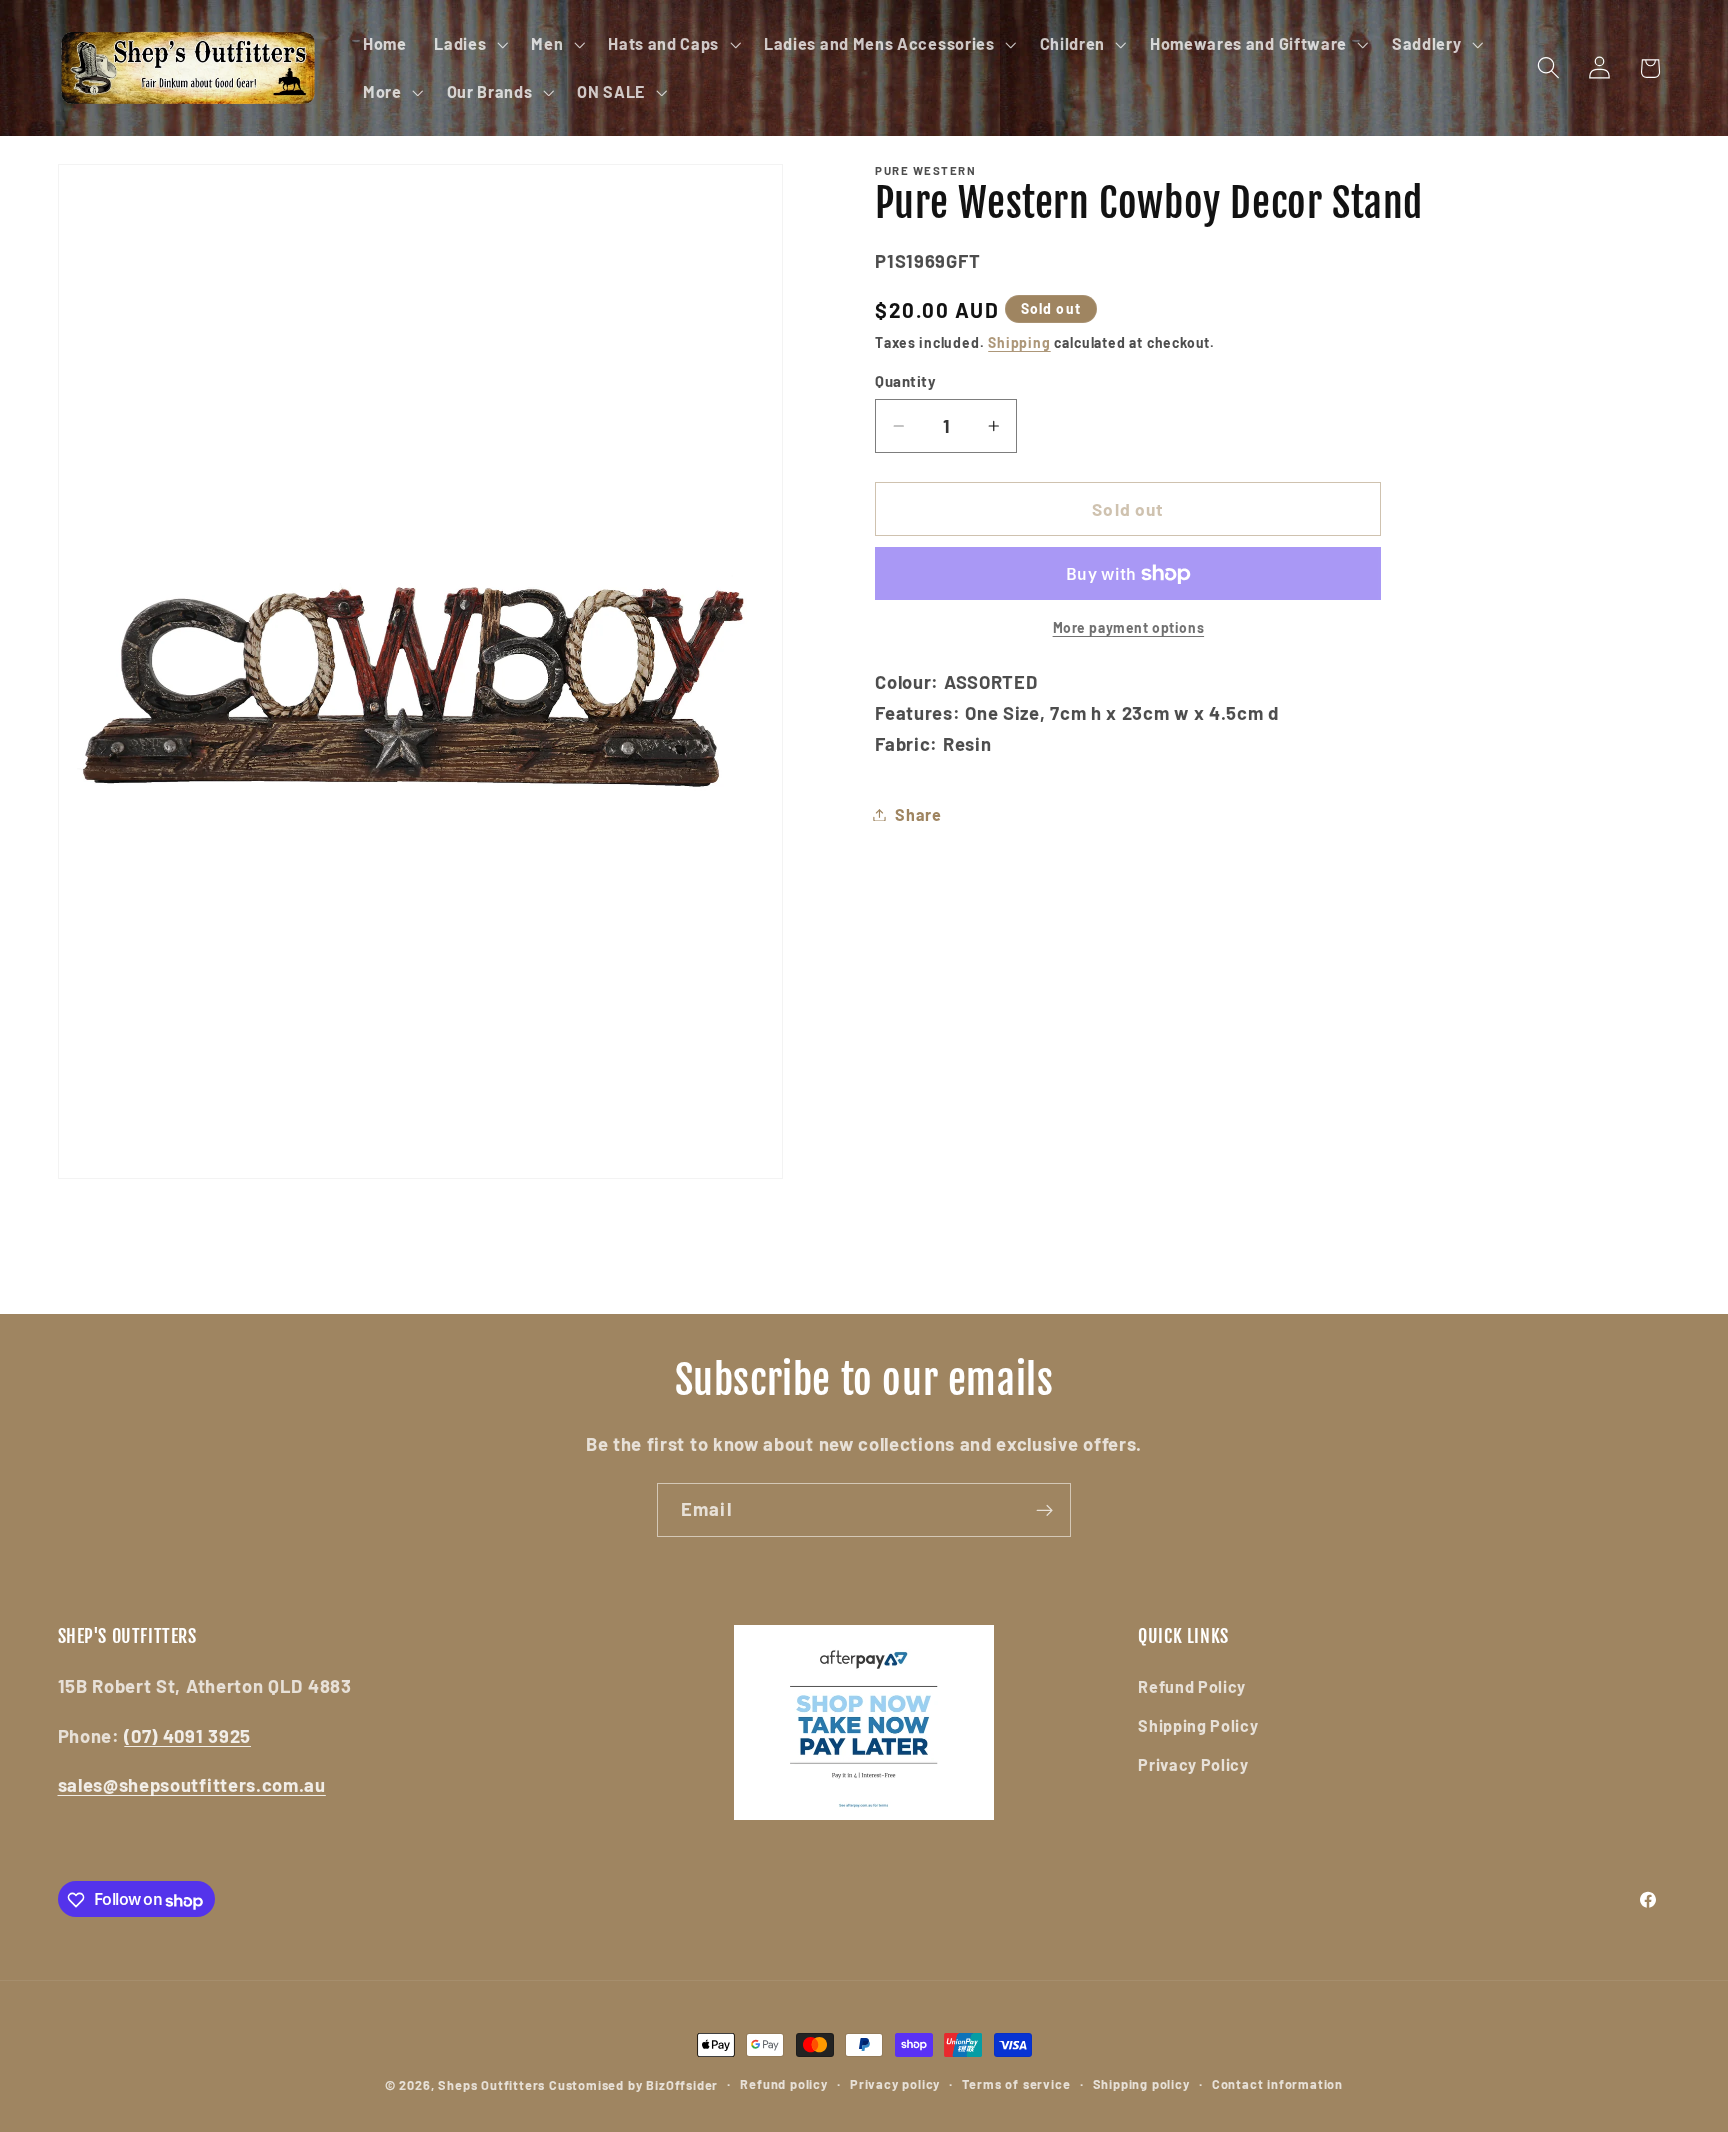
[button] (468, 44)
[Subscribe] (1044, 1510)
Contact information (1277, 2085)
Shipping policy (1141, 2085)
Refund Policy (1192, 1686)
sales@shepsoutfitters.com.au (192, 1786)
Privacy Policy (1193, 1764)
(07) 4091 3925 (187, 1736)
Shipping (1019, 342)
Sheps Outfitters (491, 2085)
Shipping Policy (1198, 1725)
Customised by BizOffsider (633, 2085)
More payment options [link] (1129, 627)
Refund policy (783, 2085)
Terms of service (1016, 2085)
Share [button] (918, 814)
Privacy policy (895, 2085)
